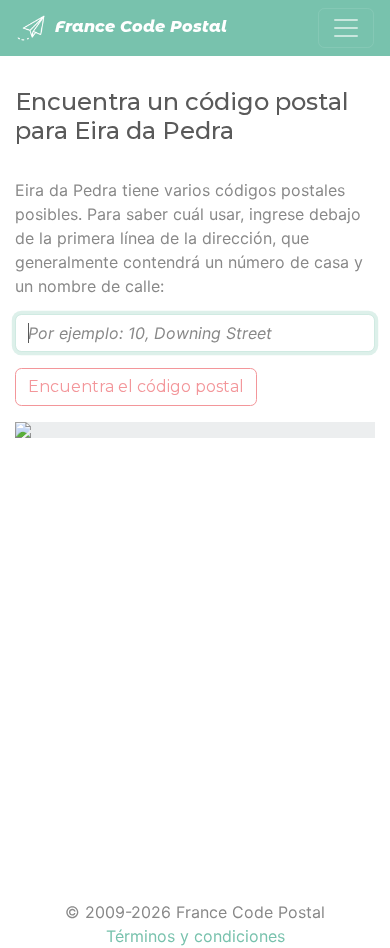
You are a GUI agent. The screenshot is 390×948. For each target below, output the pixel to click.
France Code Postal (138, 26)
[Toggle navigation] (346, 28)
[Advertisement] (195, 657)
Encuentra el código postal (136, 386)
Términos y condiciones (195, 936)
